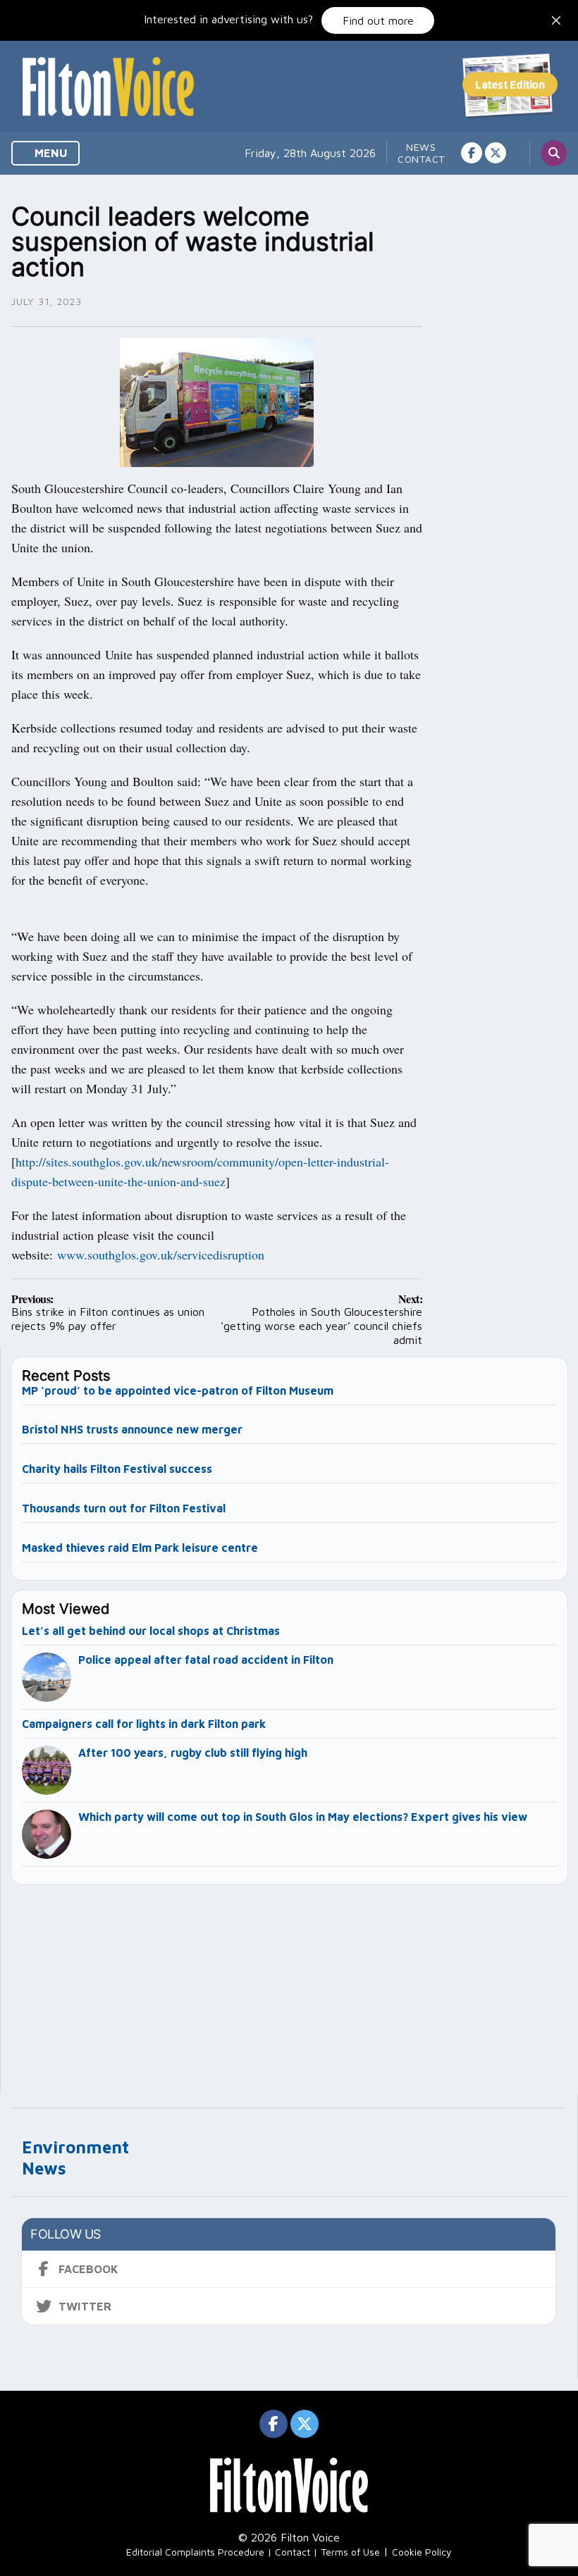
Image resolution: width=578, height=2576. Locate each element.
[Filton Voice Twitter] (496, 153)
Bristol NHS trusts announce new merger (132, 1429)
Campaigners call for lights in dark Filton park (144, 1724)
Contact (421, 159)
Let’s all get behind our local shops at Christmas (151, 1631)
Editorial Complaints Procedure (195, 2552)
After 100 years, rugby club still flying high (193, 1753)
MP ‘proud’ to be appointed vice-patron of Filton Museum (178, 1390)
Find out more (378, 20)
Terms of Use (350, 2552)
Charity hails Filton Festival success (117, 1469)
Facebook (88, 2269)
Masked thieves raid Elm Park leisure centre (140, 1548)
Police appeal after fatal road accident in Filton (206, 1660)
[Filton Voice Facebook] (472, 153)
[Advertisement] (290, 1983)
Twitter (85, 2306)
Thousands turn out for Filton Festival (124, 1508)
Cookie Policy (422, 2552)
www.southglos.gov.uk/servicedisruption (161, 1255)
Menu (50, 153)
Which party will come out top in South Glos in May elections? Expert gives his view (303, 1817)
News (421, 147)
